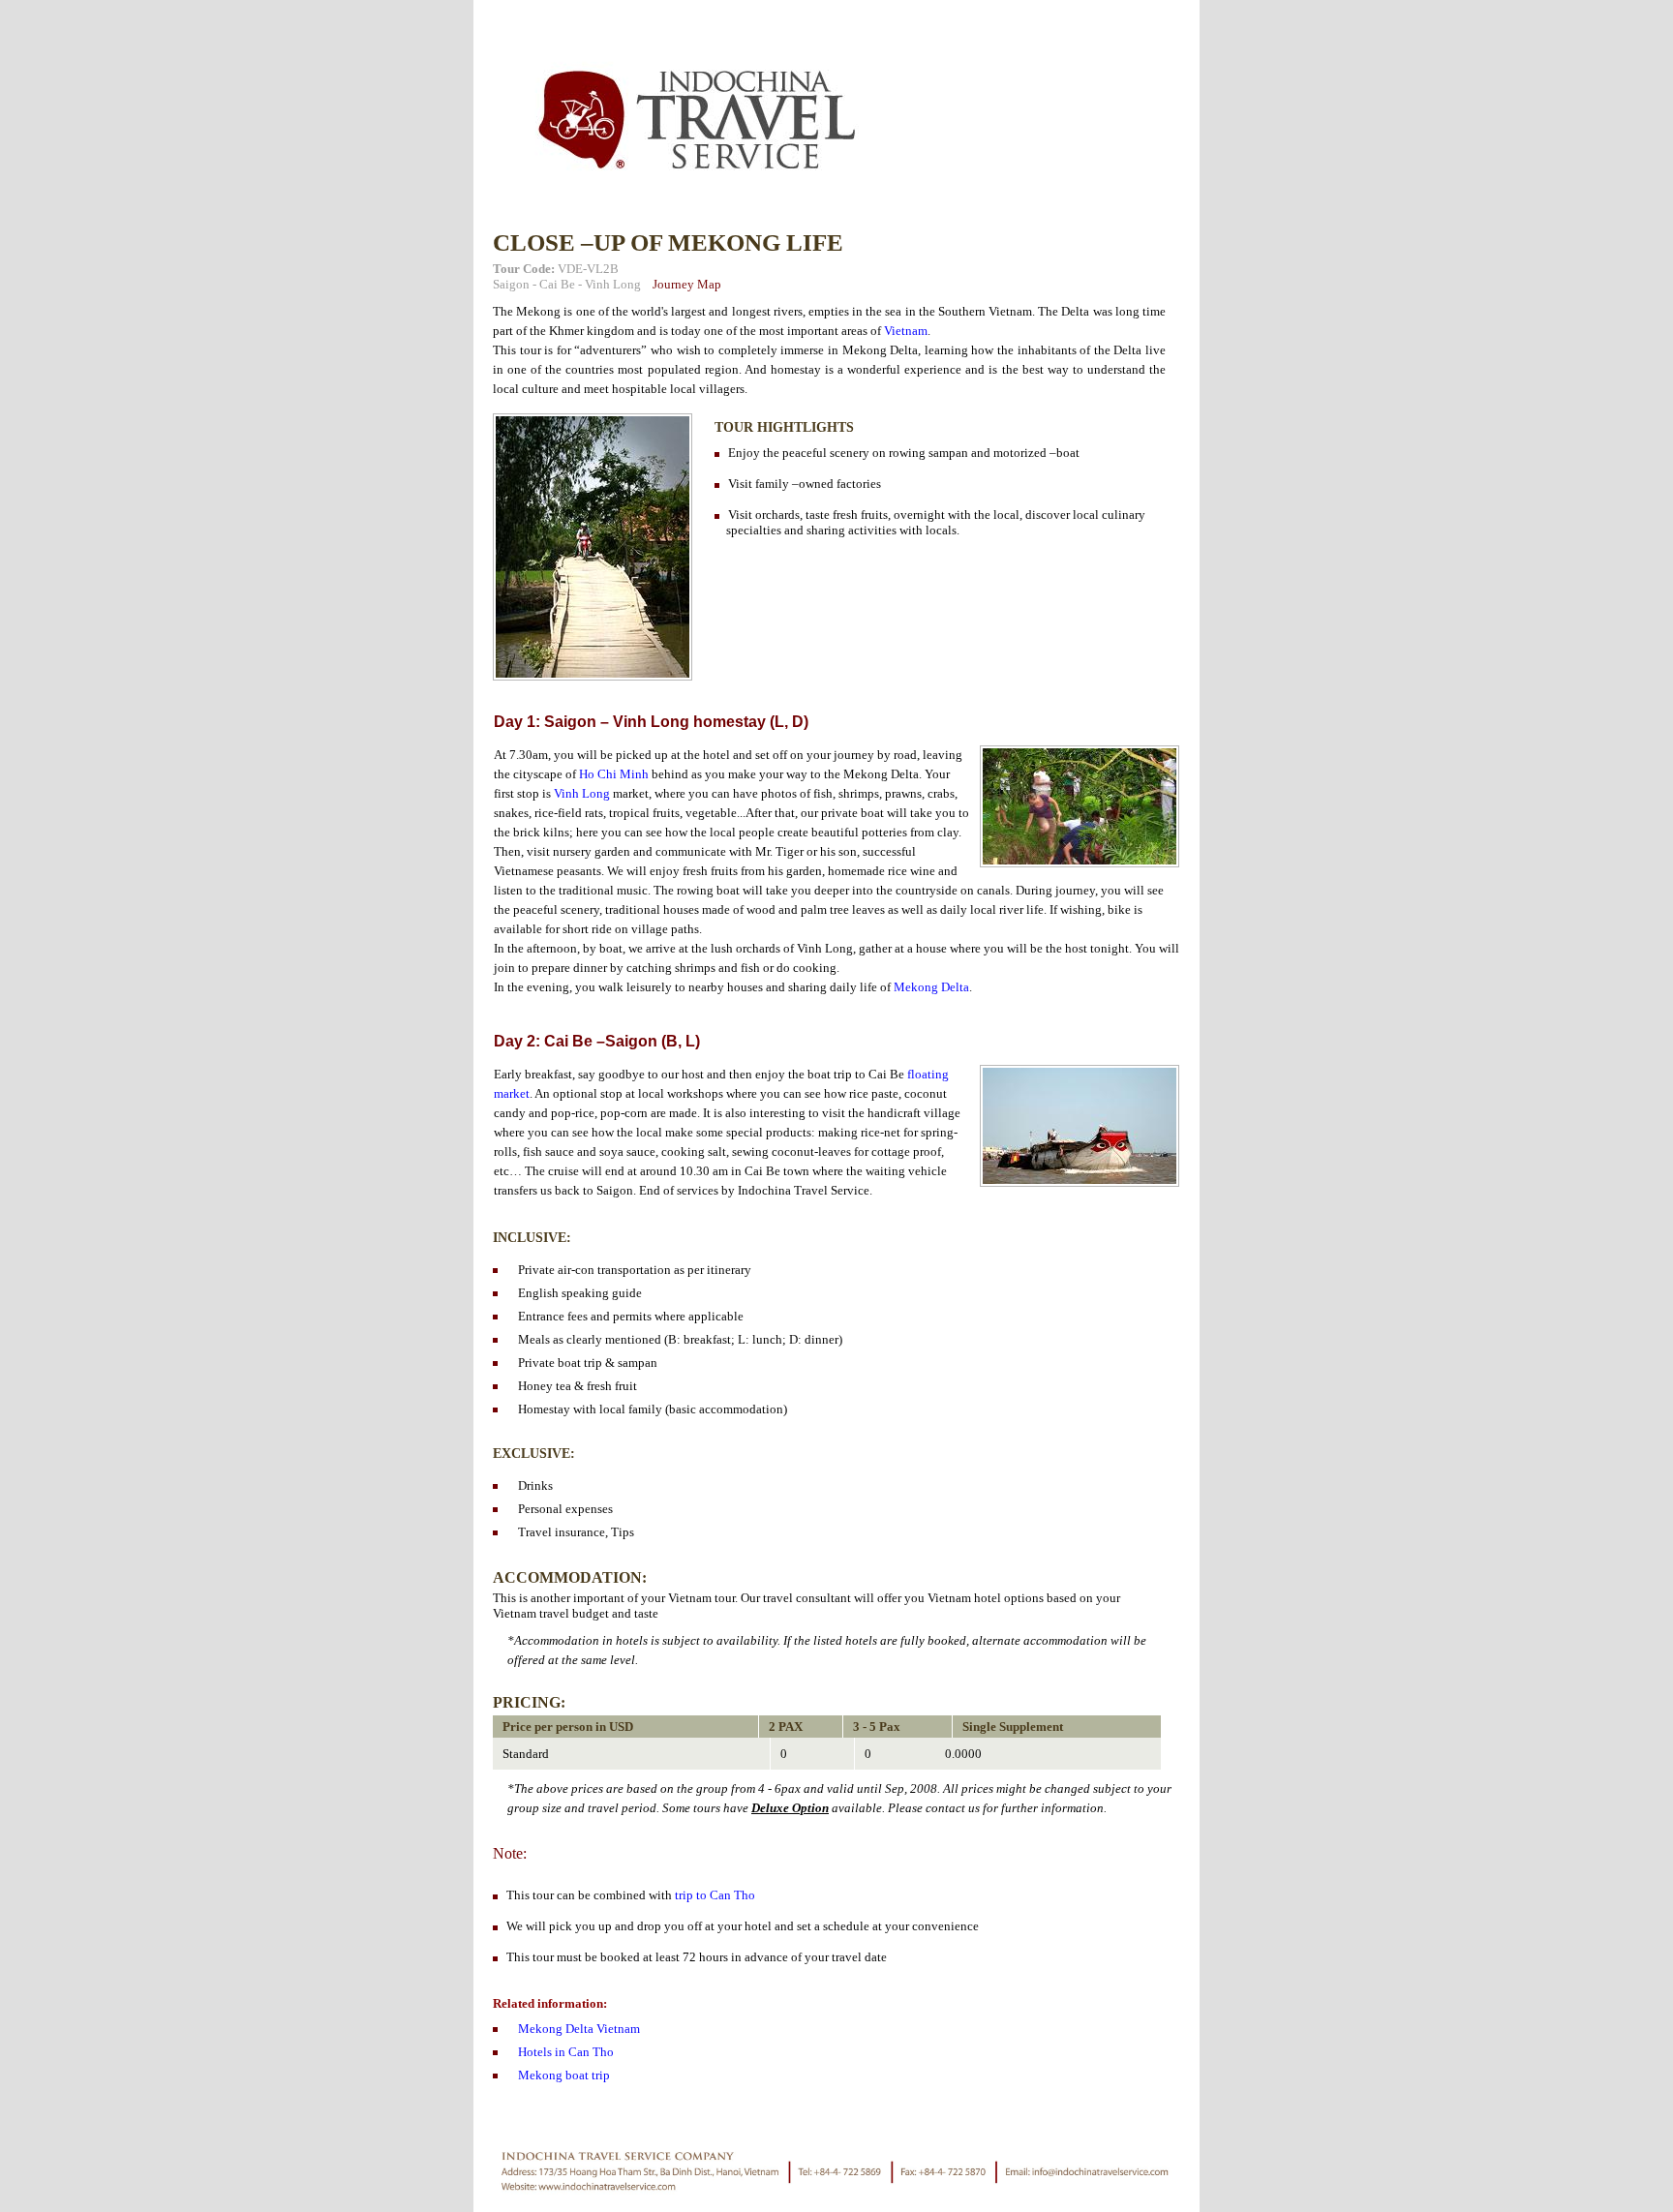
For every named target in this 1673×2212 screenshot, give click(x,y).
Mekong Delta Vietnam (579, 2029)
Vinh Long (613, 284)
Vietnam (906, 331)
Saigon (511, 284)
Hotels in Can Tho (566, 2052)
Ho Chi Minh (614, 774)
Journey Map (687, 284)
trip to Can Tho (715, 1895)
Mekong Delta (931, 987)
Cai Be (557, 284)
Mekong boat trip (564, 2075)
